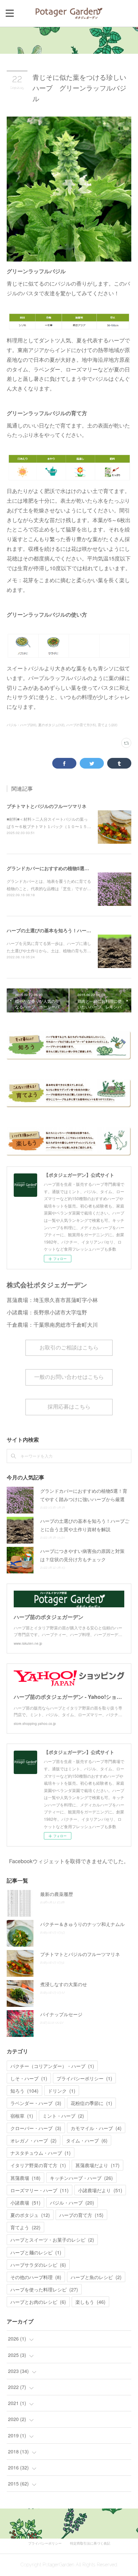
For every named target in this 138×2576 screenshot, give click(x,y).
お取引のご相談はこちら (69, 1348)
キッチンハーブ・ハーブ (81, 2178)
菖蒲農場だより (97, 2165)
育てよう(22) (108, 725)
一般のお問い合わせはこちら (69, 1377)
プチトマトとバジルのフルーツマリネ (47, 806)
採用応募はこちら (69, 1407)
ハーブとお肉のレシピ (38, 2302)
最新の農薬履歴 (57, 1894)
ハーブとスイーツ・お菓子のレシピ (52, 2240)
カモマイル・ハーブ (96, 2128)
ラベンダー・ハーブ (36, 2103)
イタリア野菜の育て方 (38, 2165)
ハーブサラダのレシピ (38, 2265)
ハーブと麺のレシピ (36, 2252)
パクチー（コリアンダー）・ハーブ (52, 2066)
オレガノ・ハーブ (33, 2140)
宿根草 (22, 2116)
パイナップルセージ (61, 2014)
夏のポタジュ (30, 2215)
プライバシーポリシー (84, 2078)
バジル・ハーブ (72, 2203)
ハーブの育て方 (81, 2215)
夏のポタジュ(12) (51, 725)
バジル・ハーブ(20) (21, 725)
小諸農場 (25, 2203)
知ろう (24, 2091)
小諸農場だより (100, 2190)
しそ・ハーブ (29, 2078)
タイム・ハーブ (87, 2140)
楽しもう (90, 2302)
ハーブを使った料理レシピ (44, 2289)
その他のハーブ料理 (36, 2277)
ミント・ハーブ (63, 2116)
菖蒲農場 (25, 2178)
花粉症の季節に (91, 2103)
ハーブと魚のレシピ (96, 2277)
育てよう (25, 2227)
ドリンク (62, 2091)
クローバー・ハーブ (36, 2128)
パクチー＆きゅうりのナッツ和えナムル (82, 1924)
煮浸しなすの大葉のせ (64, 1984)
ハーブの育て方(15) (81, 725)
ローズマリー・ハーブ (40, 2190)
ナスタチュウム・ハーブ (41, 2153)
